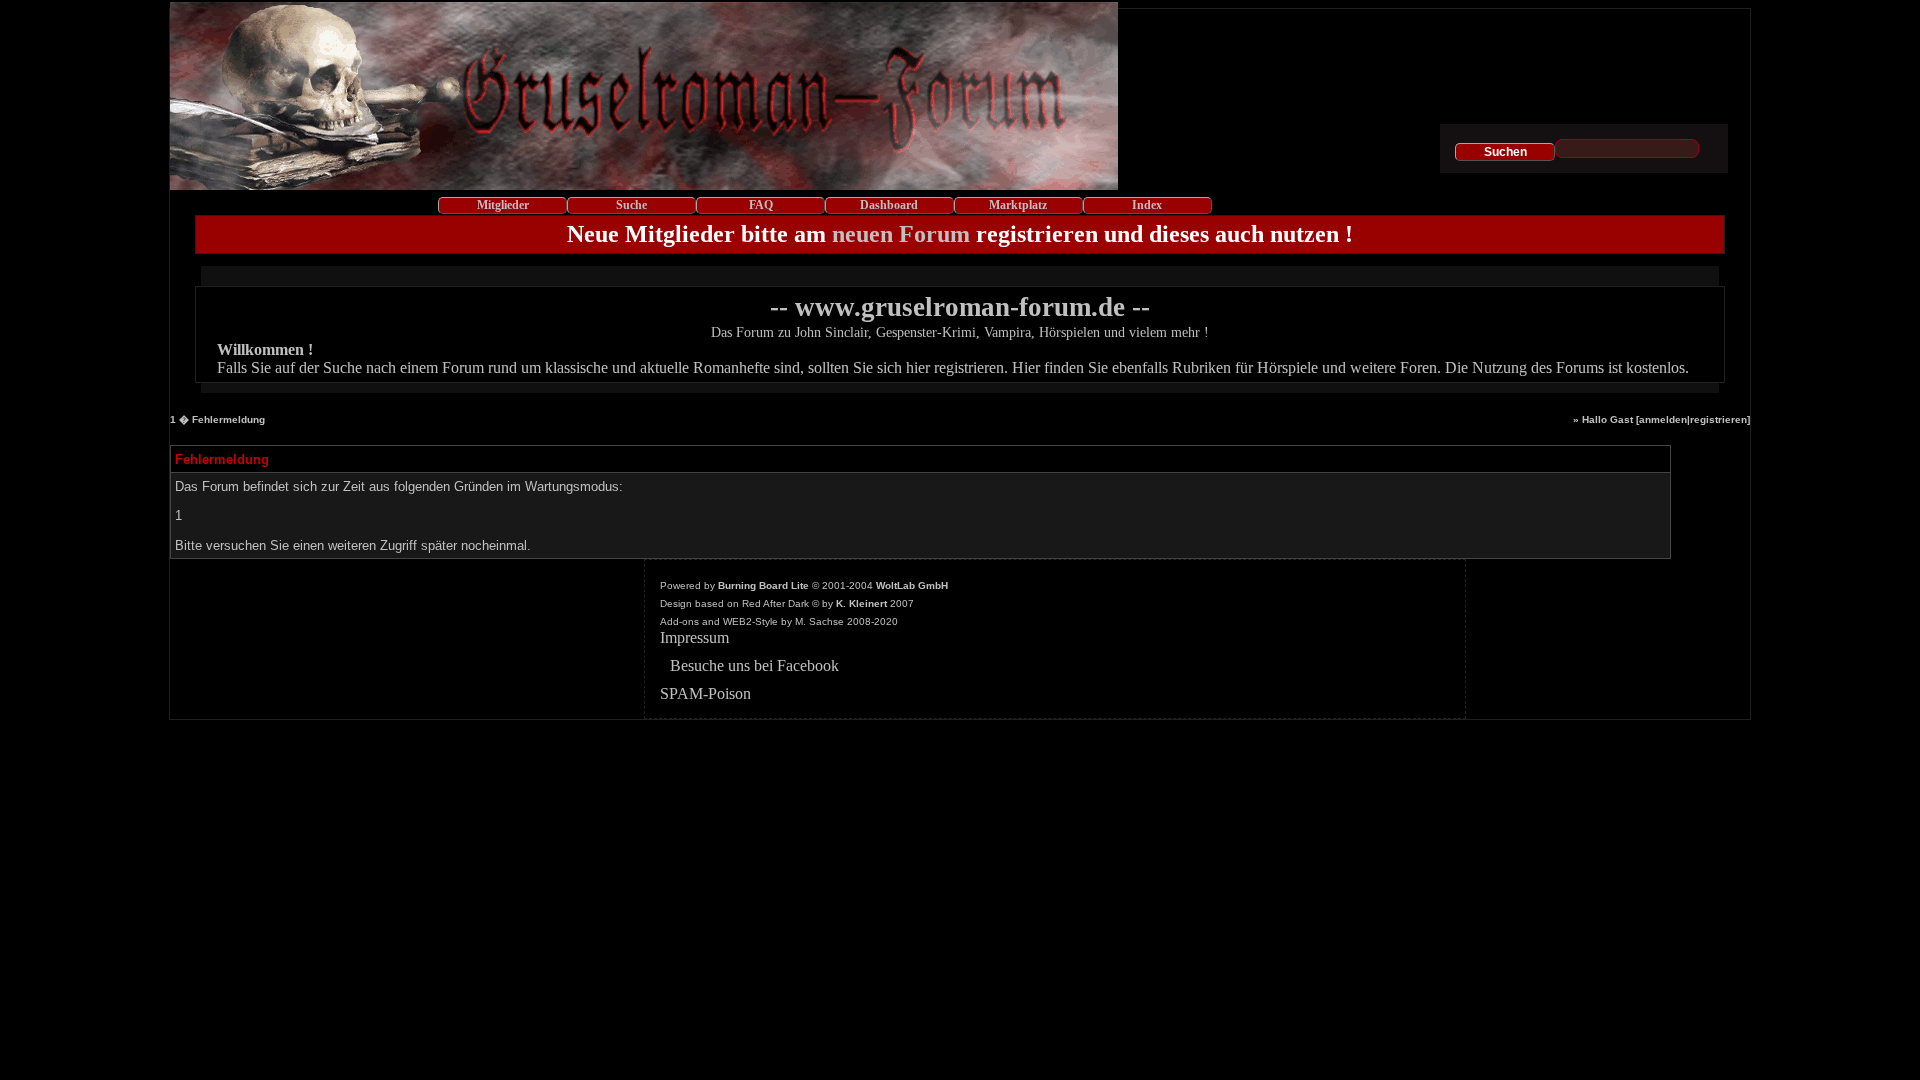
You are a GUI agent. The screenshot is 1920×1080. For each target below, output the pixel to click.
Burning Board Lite (763, 585)
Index (1147, 205)
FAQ (761, 205)
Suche (631, 205)
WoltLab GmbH (912, 585)
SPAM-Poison (705, 693)
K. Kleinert (861, 603)
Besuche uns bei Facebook (754, 665)
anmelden (1663, 419)
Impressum (694, 637)
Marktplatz (1018, 205)
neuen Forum (901, 234)
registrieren (1718, 419)
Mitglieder (503, 205)
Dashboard (889, 205)
